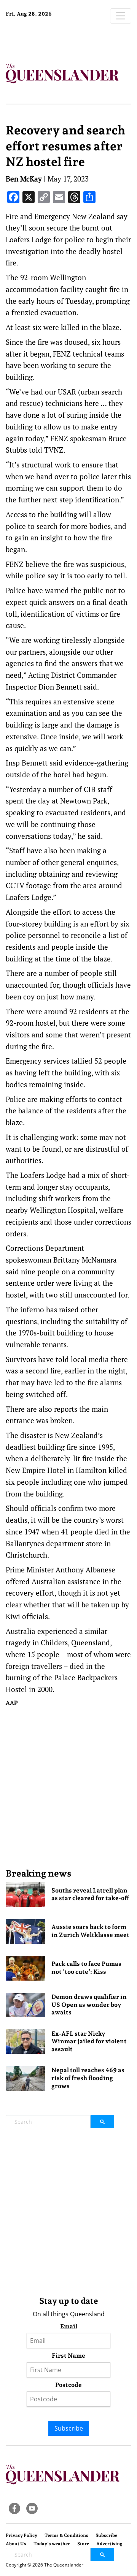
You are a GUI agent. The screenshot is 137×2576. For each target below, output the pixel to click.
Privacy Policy (22, 2535)
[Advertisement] (68, 1787)
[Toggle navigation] (121, 16)
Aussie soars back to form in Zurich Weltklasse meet (90, 1931)
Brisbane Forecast (53, 39)
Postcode (68, 2385)
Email (69, 2326)
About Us (16, 2544)
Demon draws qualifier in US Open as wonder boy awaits (89, 2005)
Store (83, 2544)
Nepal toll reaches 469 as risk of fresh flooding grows (88, 2078)
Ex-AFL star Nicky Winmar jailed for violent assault (89, 2042)
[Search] (102, 2122)
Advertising (109, 2544)
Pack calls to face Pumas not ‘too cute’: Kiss (86, 1968)
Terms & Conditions (66, 2535)
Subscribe (69, 2428)
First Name (68, 2356)
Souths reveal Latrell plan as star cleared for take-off (90, 1894)
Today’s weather (52, 2544)
